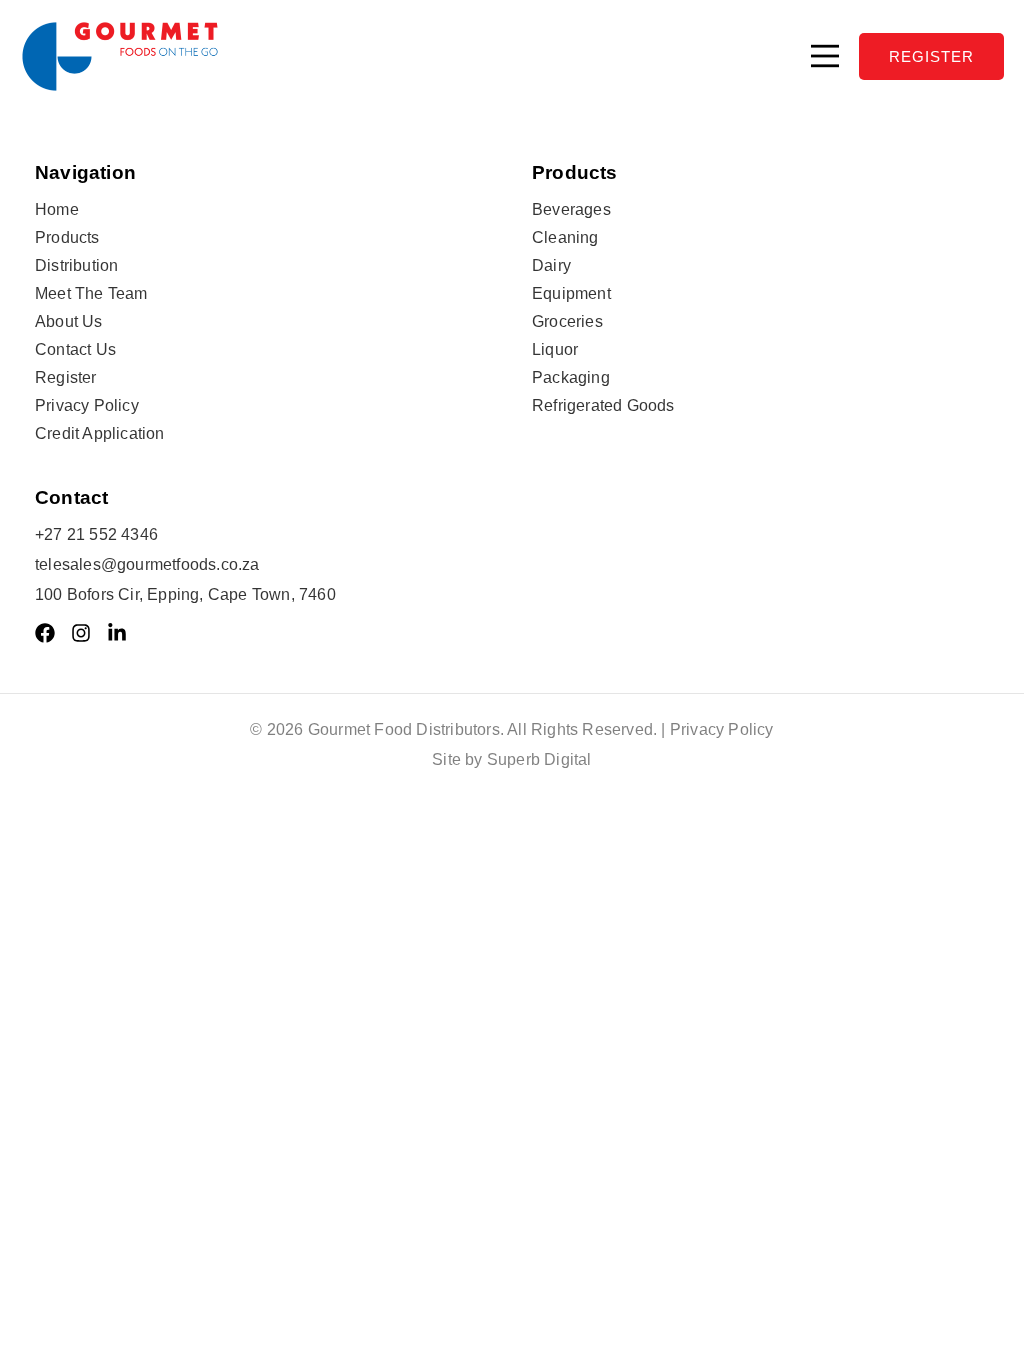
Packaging (571, 377)
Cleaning (565, 237)
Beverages (571, 209)
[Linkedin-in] (117, 633)
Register (66, 377)
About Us (69, 321)
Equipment (571, 293)
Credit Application (100, 433)
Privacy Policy (87, 405)
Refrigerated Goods (603, 405)
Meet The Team (91, 293)
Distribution (76, 265)
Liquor (555, 349)
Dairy (551, 265)
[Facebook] (45, 633)
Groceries (567, 321)
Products (67, 237)
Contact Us (75, 349)
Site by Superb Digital (511, 759)
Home (57, 209)
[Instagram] (81, 633)
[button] (825, 56)
